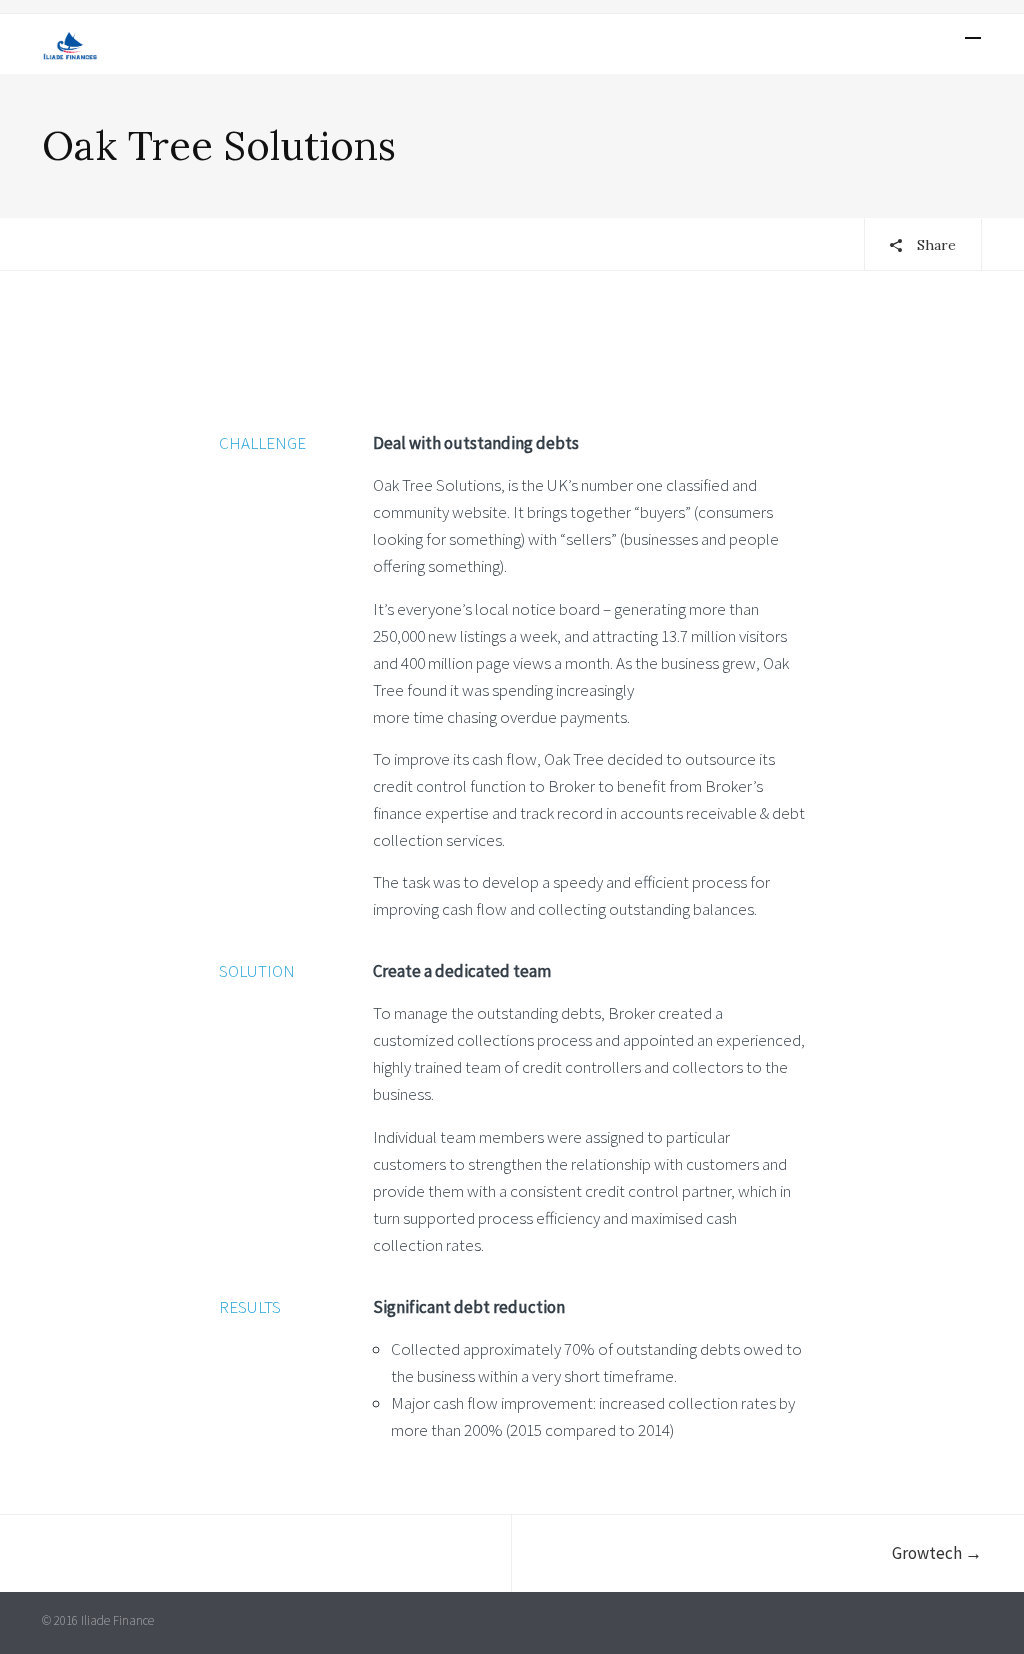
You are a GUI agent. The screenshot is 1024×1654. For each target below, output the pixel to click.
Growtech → (937, 1553)
